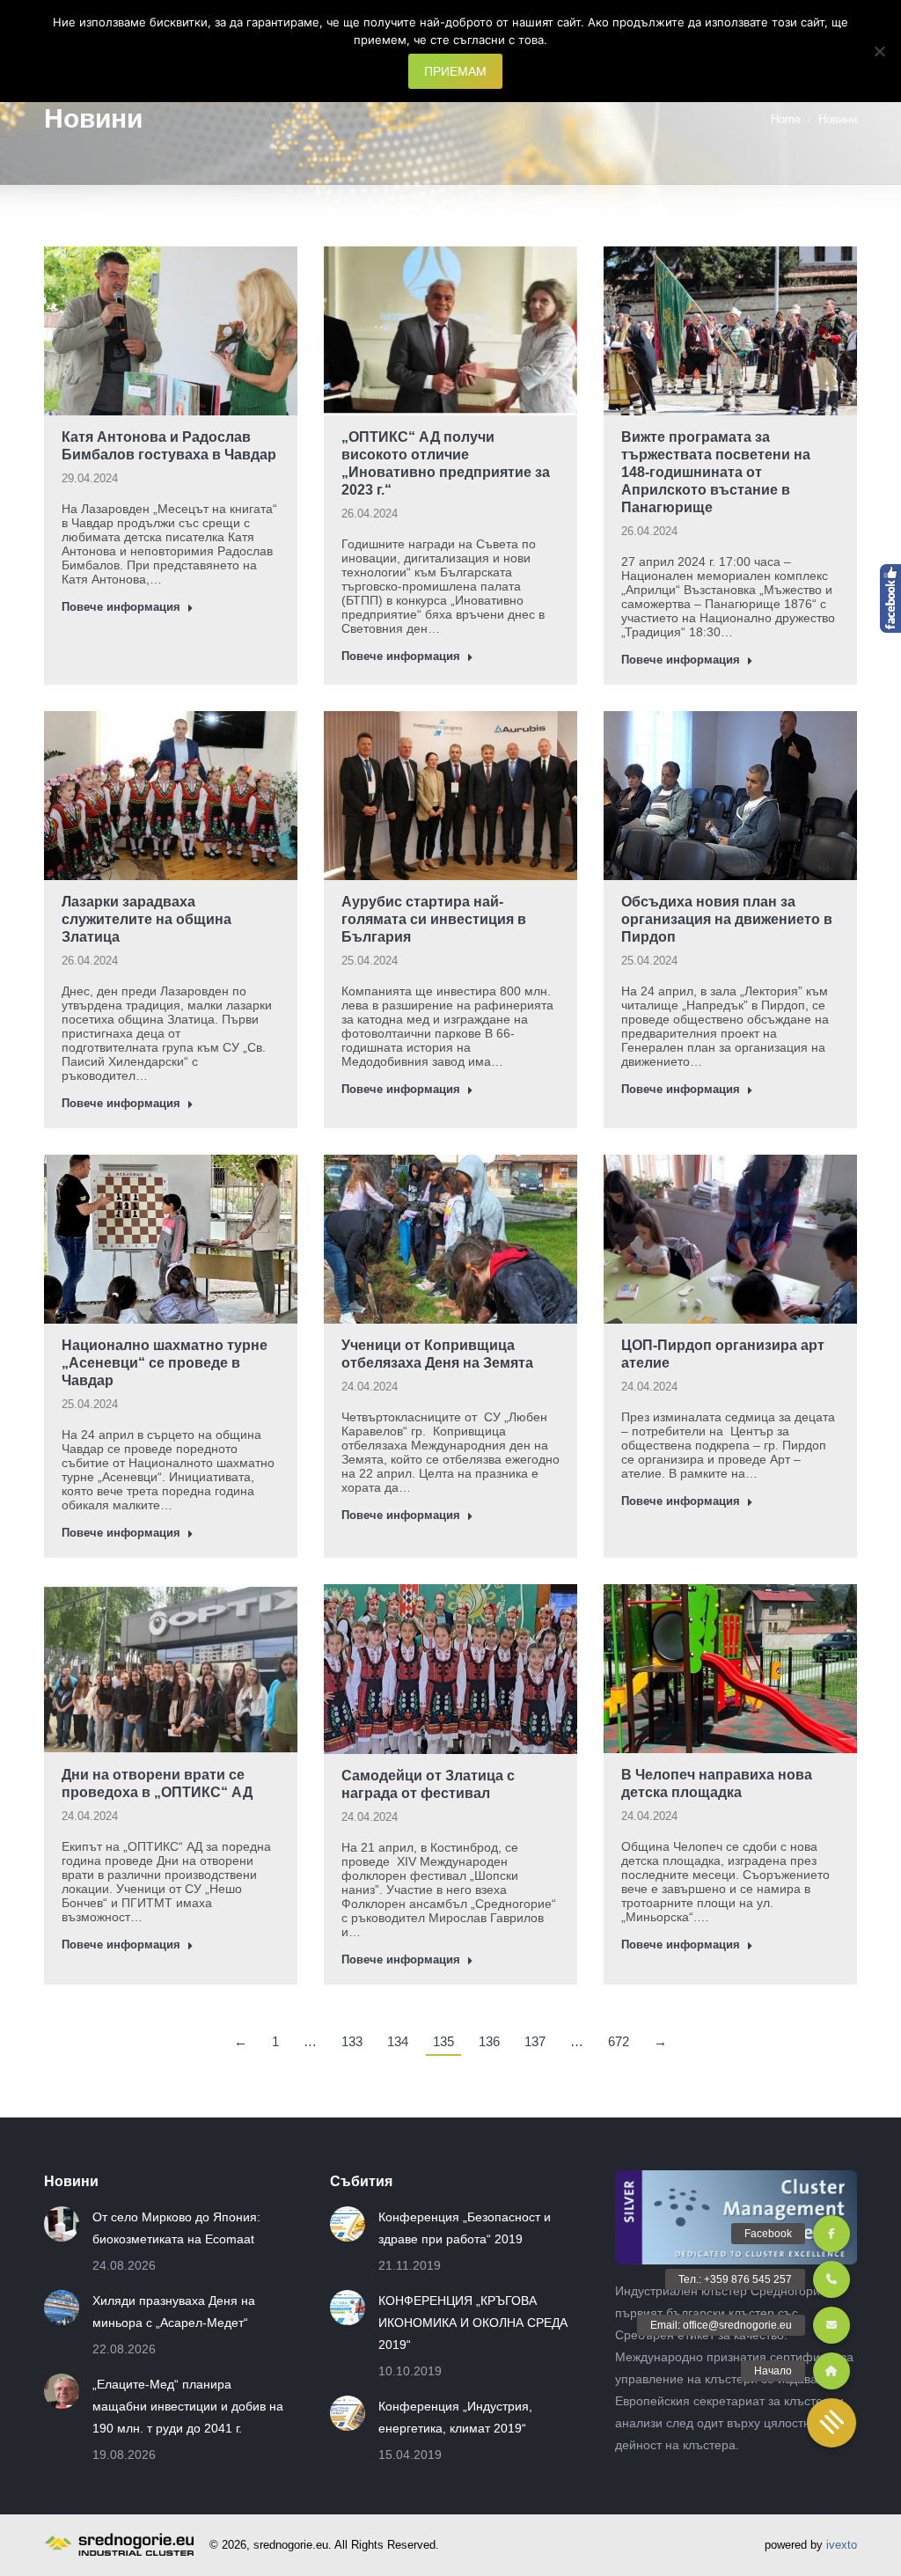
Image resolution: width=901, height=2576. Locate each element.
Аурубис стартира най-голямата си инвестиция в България (434, 919)
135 (443, 2041)
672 (619, 2041)
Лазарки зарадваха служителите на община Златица (147, 919)
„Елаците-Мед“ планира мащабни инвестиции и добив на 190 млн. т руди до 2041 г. (188, 2406)
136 (489, 2041)
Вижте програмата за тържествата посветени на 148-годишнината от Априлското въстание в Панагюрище (716, 472)
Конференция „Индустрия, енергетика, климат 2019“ (455, 2417)
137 (535, 2041)
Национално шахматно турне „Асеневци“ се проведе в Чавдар (165, 1363)
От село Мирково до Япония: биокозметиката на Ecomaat (176, 2228)
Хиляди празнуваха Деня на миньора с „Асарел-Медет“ (174, 2312)
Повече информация (121, 607)
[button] (831, 2423)
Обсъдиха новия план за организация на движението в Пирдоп (727, 919)
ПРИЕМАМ (455, 71)
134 (398, 2041)
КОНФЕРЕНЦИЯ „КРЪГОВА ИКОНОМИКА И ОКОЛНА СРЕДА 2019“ (473, 2323)
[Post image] (62, 2224)
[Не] (879, 51)
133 (352, 2041)
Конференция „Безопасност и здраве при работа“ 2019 (465, 2228)
